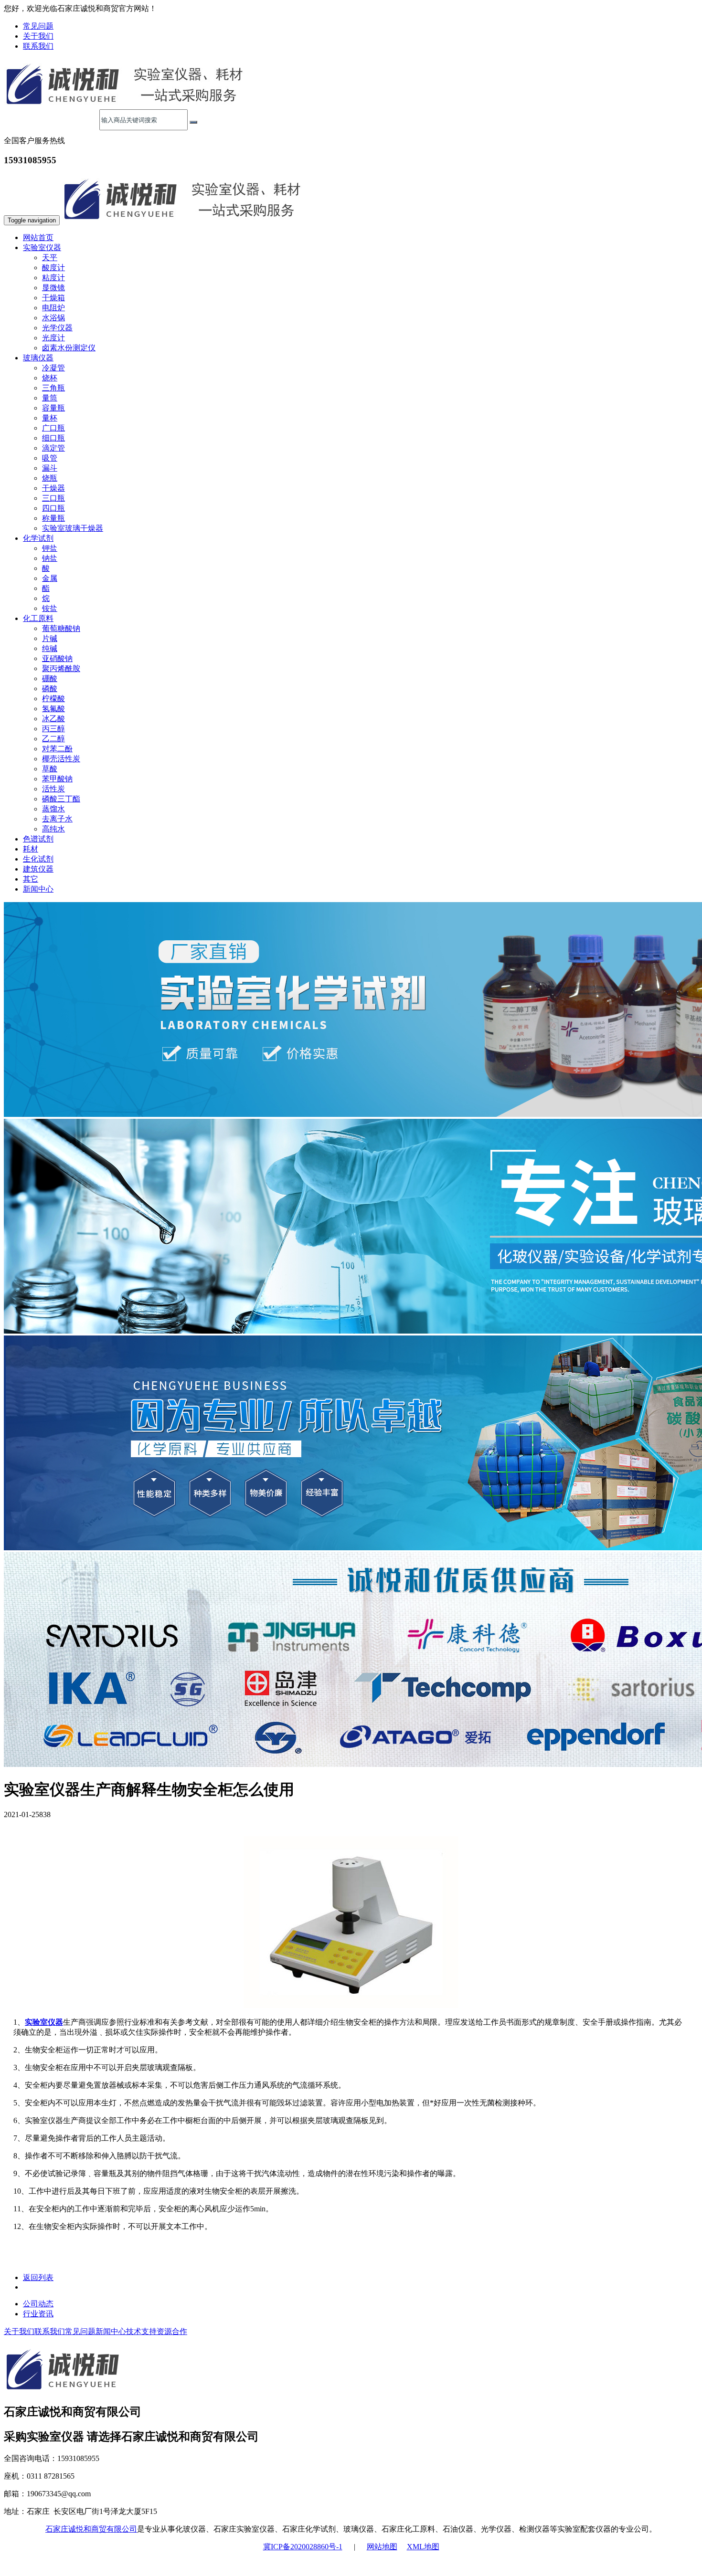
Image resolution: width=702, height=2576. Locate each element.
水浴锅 (53, 318)
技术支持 (141, 2331)
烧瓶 (50, 478)
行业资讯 (38, 2314)
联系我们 (38, 46)
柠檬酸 (53, 699)
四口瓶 (53, 508)
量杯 (50, 418)
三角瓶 (53, 388)
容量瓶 (53, 408)
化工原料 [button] (38, 618)
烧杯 (50, 378)
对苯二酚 (57, 749)
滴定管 (53, 448)
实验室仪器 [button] (42, 247)
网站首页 (38, 237)
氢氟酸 (53, 709)
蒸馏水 (53, 809)
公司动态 (38, 2304)
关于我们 (38, 36)
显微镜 (53, 288)
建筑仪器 (38, 869)
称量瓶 (53, 518)
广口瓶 (53, 428)
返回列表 (38, 2277)
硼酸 (50, 678)
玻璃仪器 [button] (38, 358)
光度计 (53, 338)
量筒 (50, 398)
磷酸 (50, 689)
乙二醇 (53, 739)
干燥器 (53, 488)
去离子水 (57, 819)
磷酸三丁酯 (61, 799)
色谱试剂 (38, 839)
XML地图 (423, 2547)
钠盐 (50, 558)
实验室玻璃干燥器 (73, 528)
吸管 (50, 458)
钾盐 (50, 548)
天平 (50, 258)
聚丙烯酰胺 (61, 668)
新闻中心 (38, 889)
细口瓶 (53, 438)
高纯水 (53, 829)
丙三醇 (53, 729)
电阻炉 (53, 308)
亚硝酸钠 (57, 658)
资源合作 (172, 2331)
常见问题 (38, 26)
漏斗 (50, 468)
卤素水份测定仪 (69, 348)
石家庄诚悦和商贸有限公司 (91, 2529)
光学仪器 (57, 328)
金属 (50, 578)
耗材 (31, 849)
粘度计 (53, 278)
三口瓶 (53, 498)
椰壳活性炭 (61, 759)
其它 (31, 879)
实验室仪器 (44, 2022)
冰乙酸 (53, 719)
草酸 (50, 769)
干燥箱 (53, 298)
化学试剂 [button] (38, 538)
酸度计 (53, 268)
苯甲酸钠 (57, 779)
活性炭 (53, 789)
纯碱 (50, 648)
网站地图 (382, 2547)
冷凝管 (53, 368)
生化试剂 (38, 859)
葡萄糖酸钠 (61, 628)
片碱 (50, 638)
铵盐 (50, 608)
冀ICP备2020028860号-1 (303, 2547)
